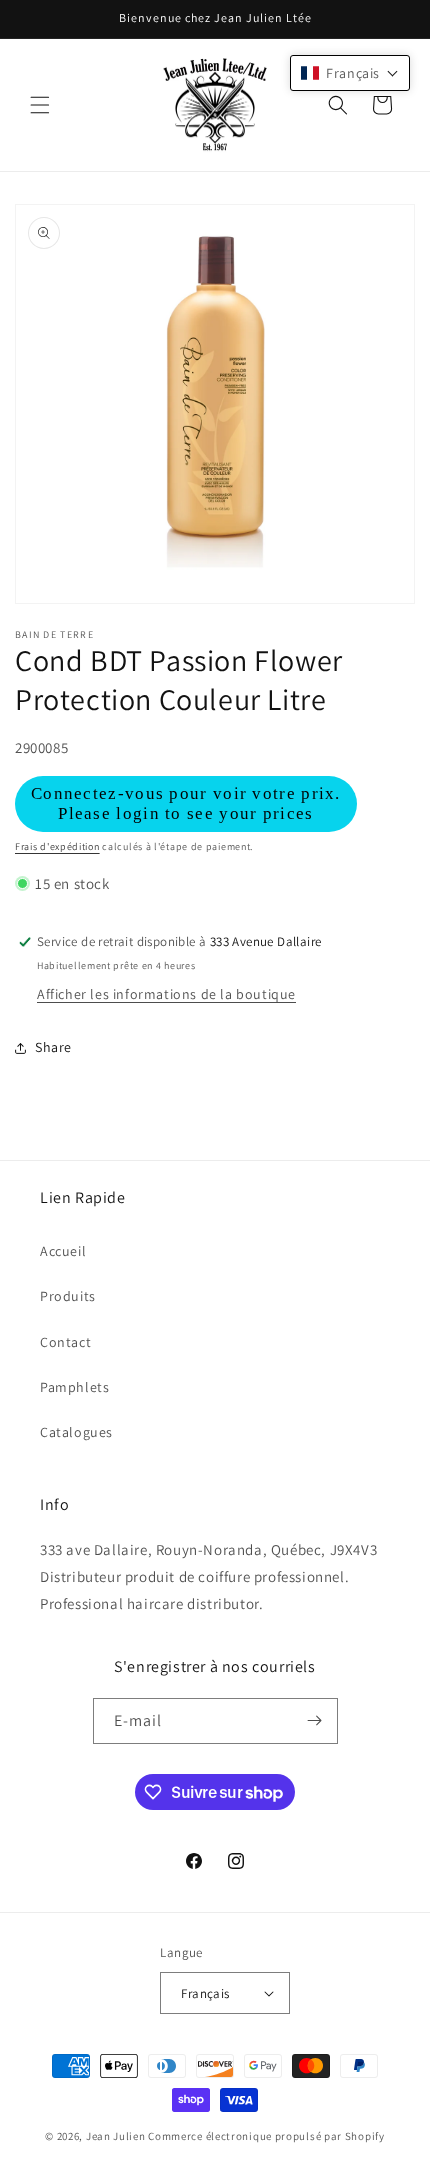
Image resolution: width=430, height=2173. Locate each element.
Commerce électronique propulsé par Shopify (266, 2136)
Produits (68, 1296)
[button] (40, 105)
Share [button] (53, 1047)
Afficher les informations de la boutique (166, 994)
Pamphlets (74, 1387)
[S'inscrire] (315, 1721)
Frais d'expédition (57, 846)
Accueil (63, 1251)
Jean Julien (116, 2136)
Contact (65, 1342)
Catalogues (76, 1432)
